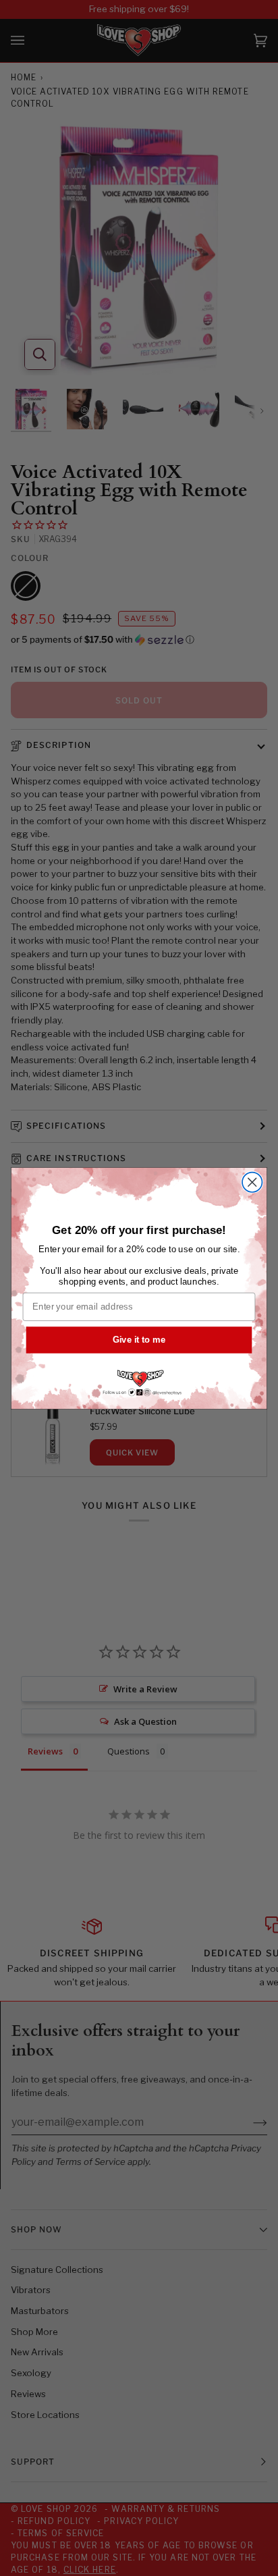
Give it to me (139, 1339)
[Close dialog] (252, 1182)
